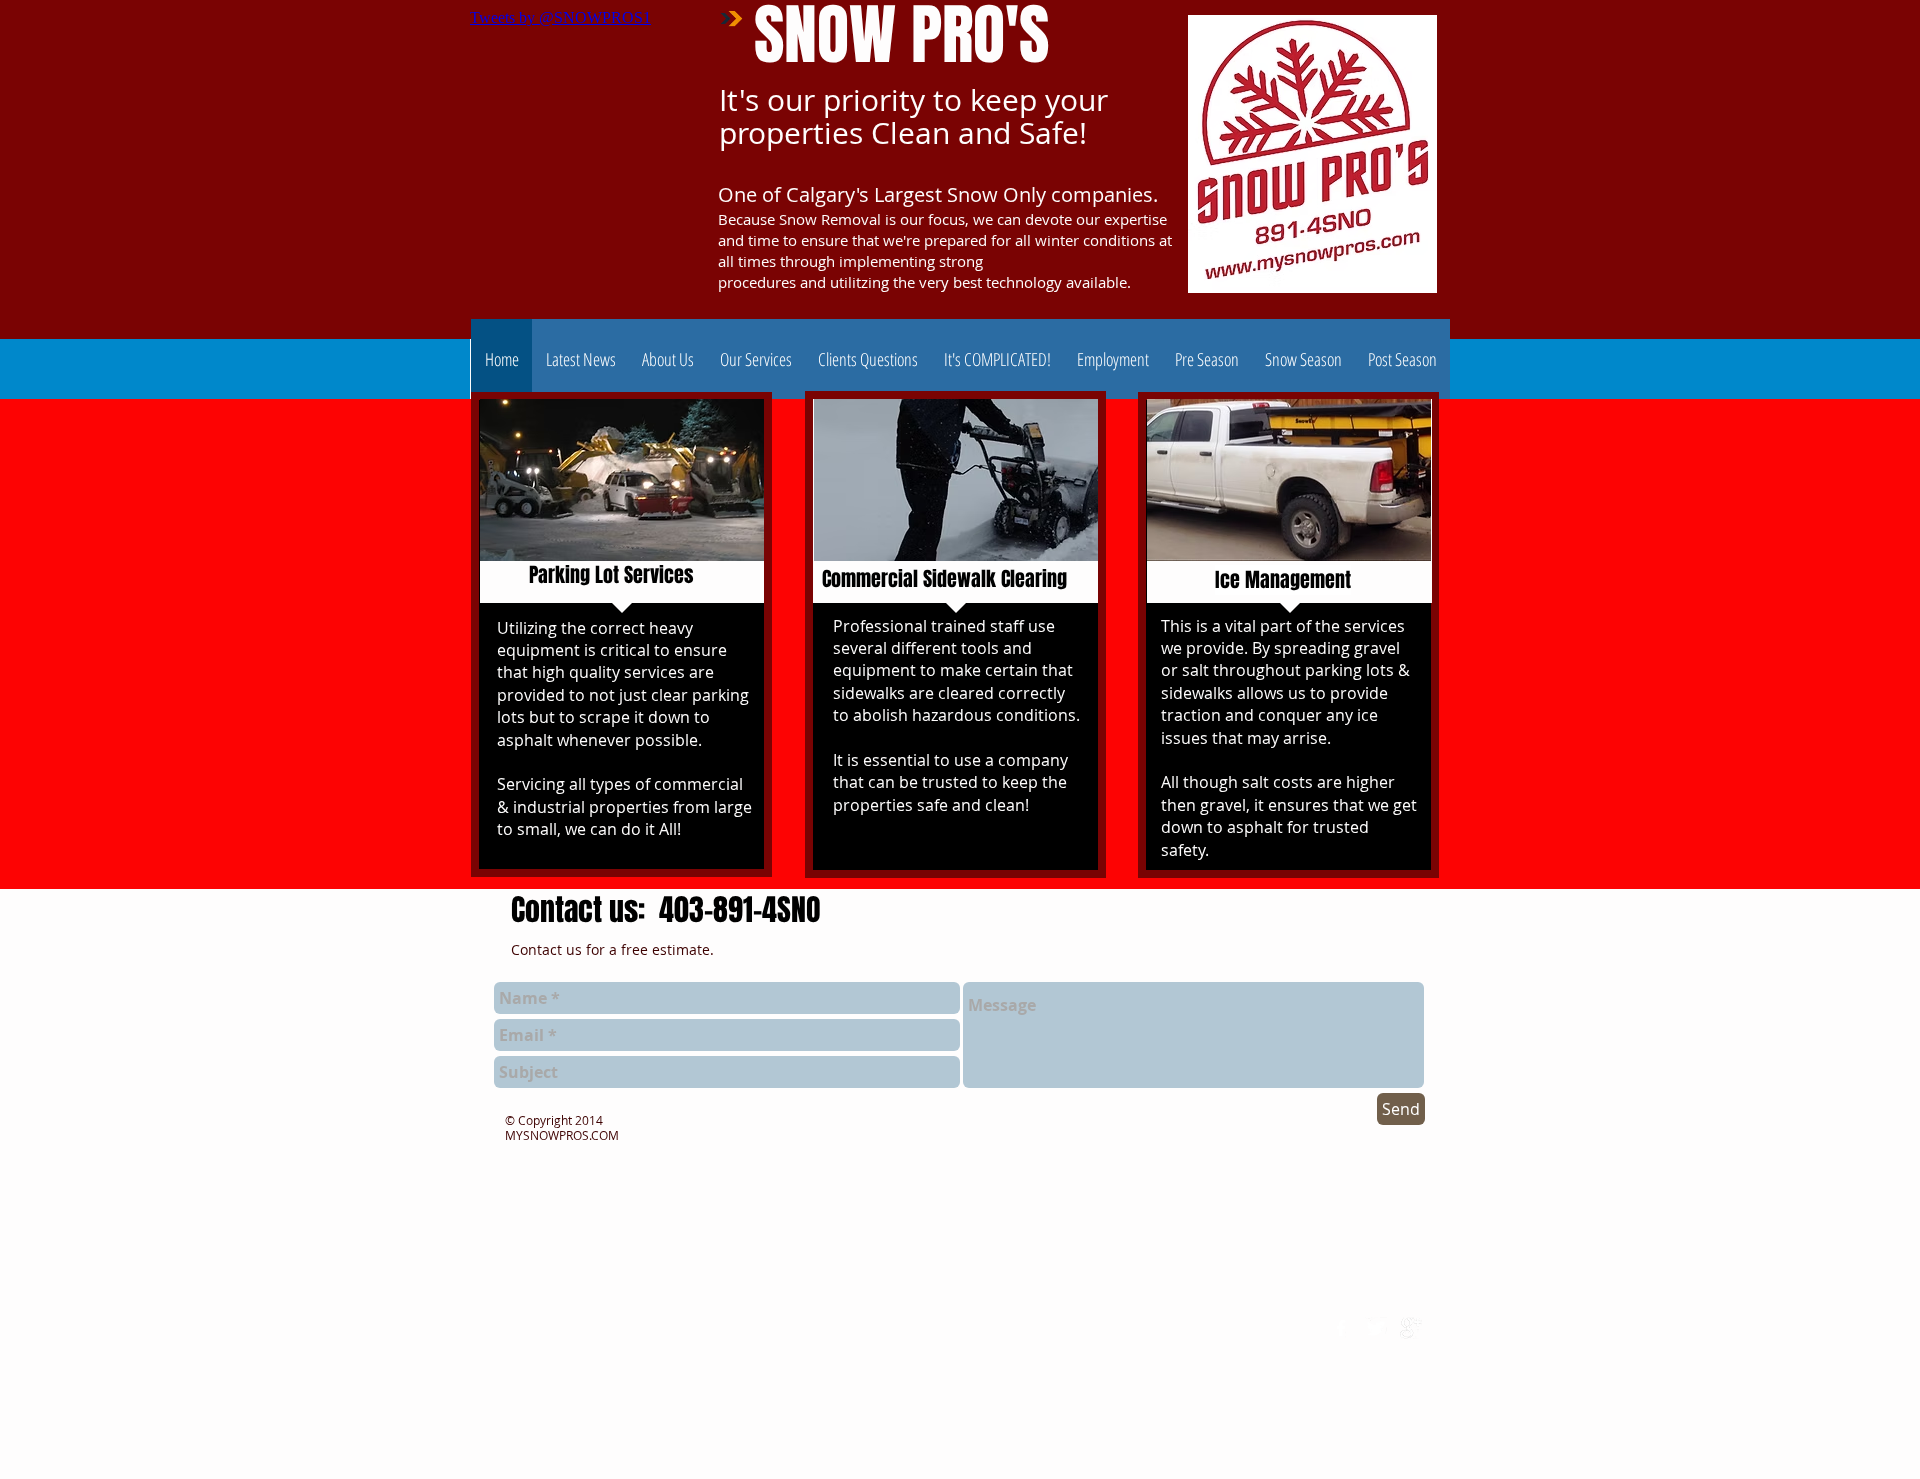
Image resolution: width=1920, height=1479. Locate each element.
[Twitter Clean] (1376, 1328)
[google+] (1411, 1328)
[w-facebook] (1341, 1328)
